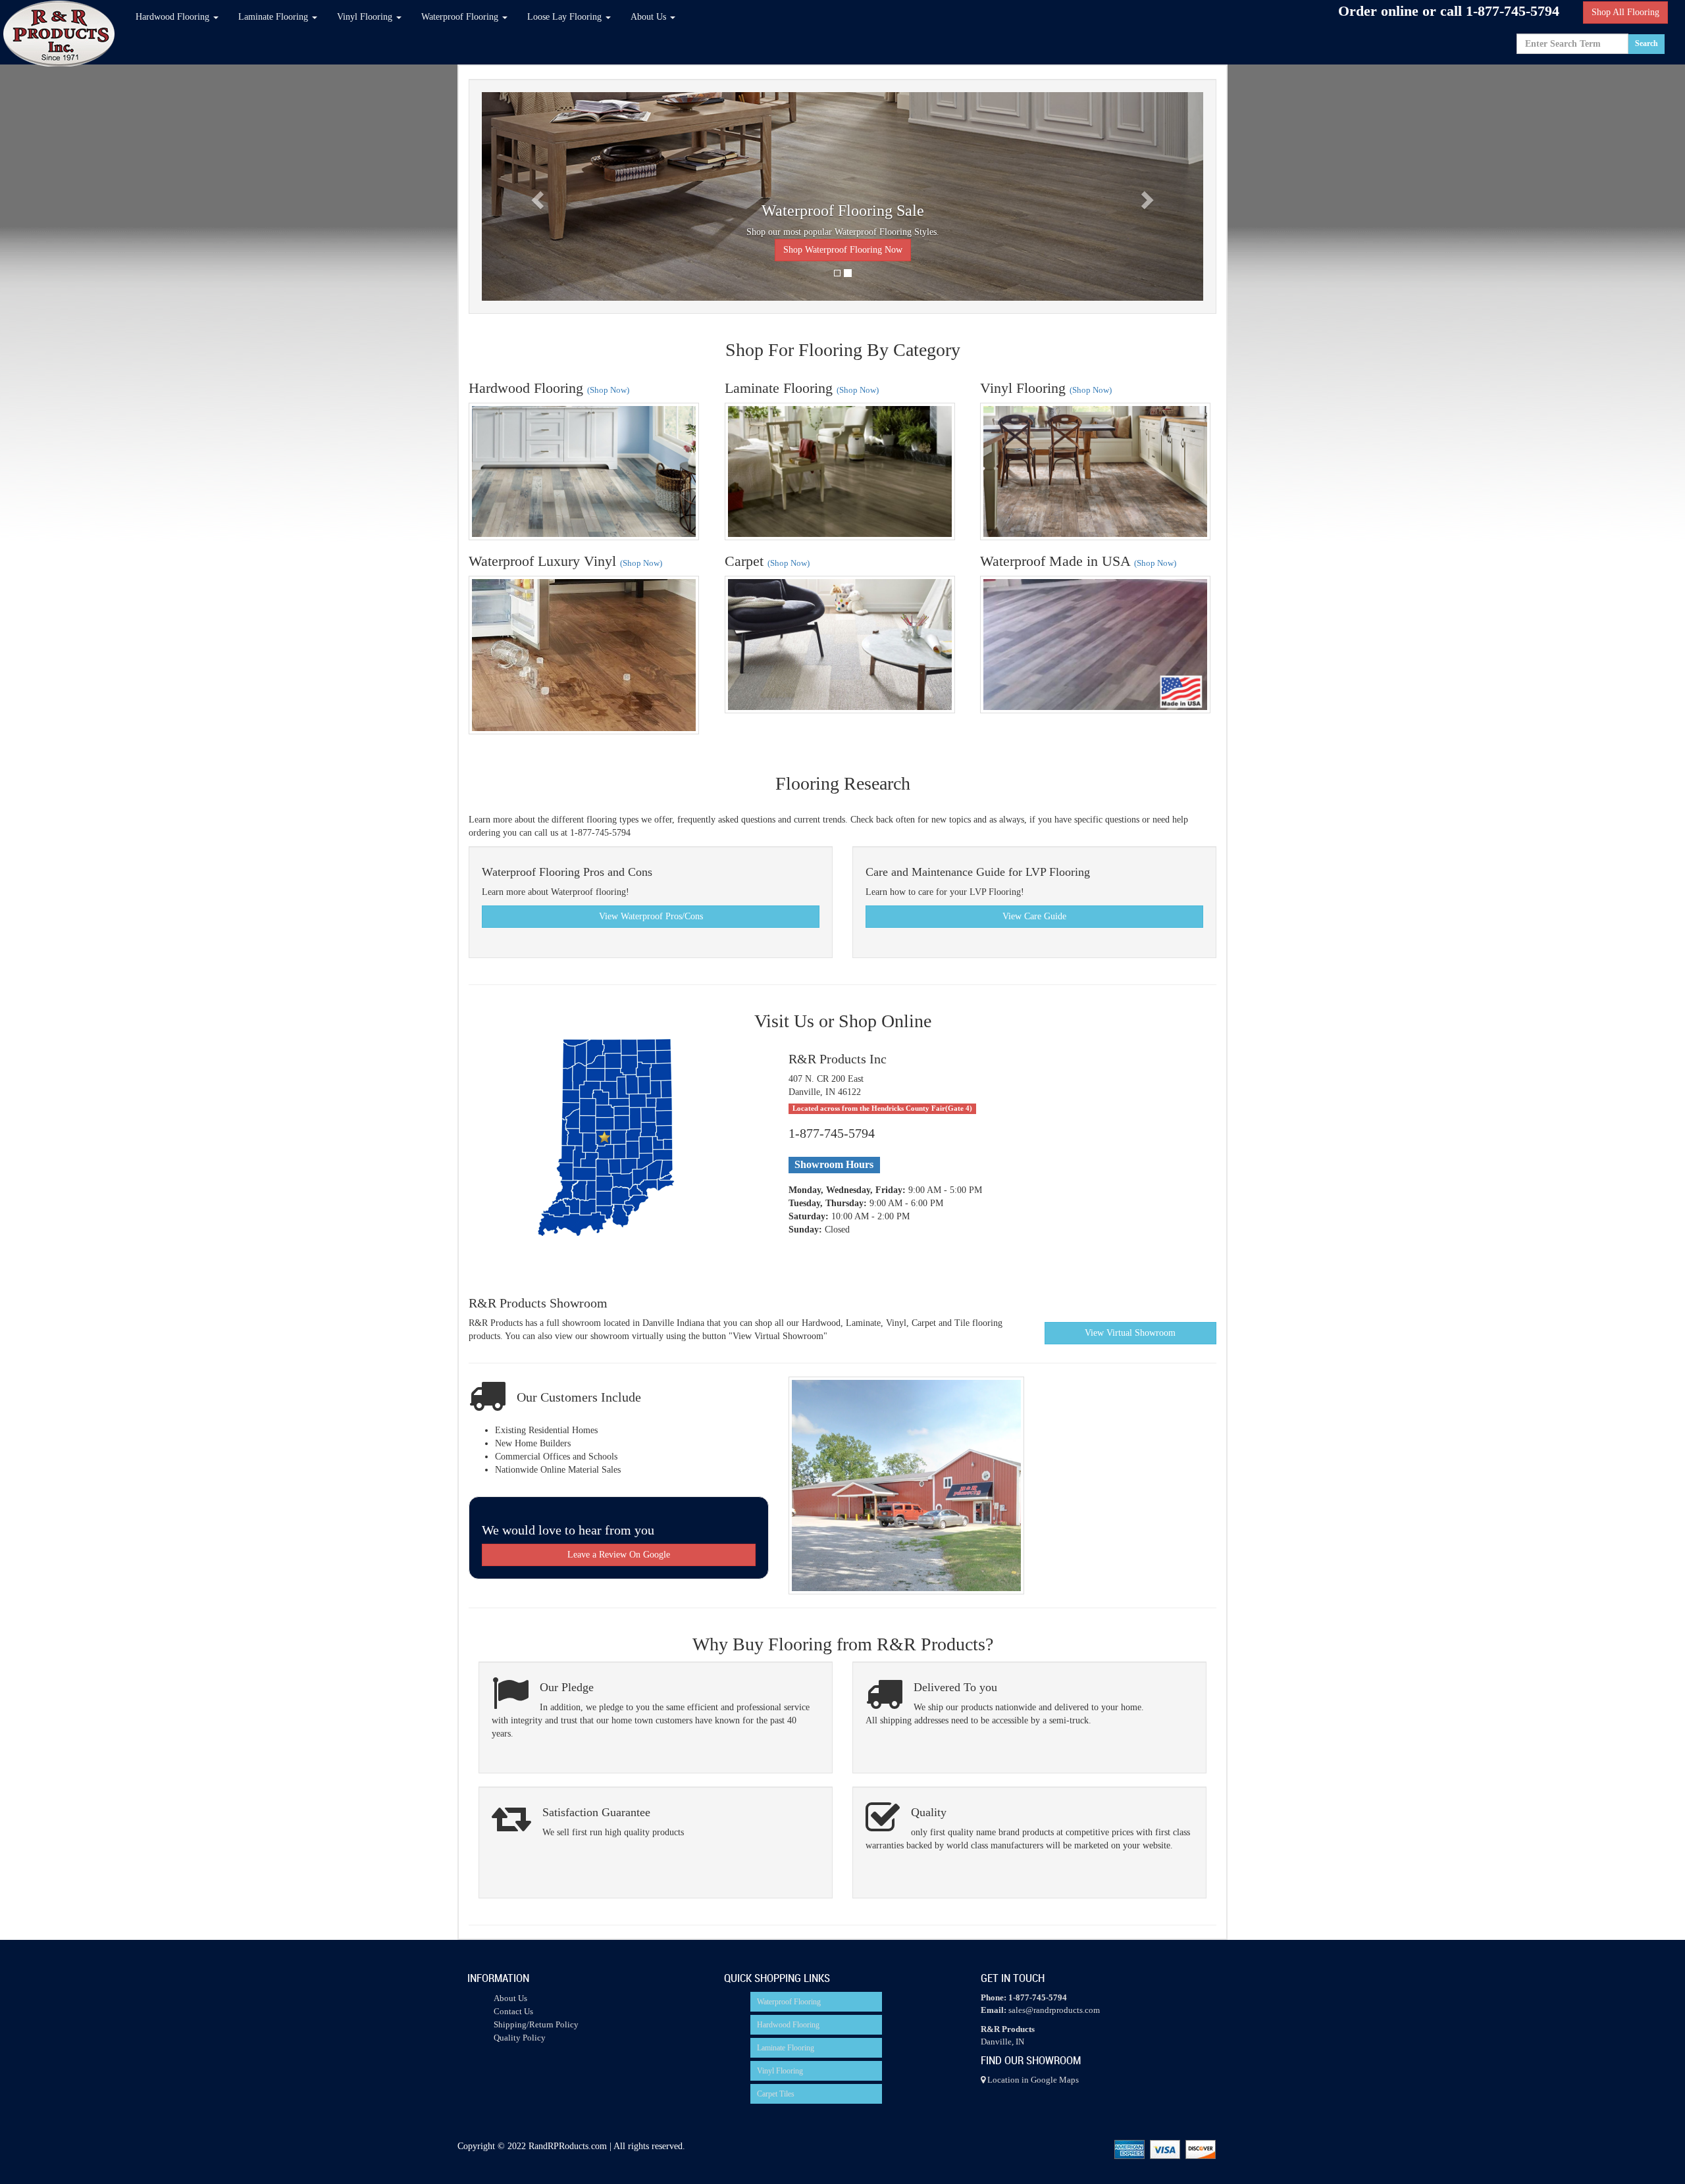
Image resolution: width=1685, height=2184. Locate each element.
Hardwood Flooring (788, 2025)
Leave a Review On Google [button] (619, 1555)
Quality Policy (520, 2038)
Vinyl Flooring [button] (366, 17)
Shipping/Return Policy (536, 2024)
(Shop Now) (608, 390)
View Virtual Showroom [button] (1130, 1333)
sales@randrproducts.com (1054, 2010)
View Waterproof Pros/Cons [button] (651, 916)
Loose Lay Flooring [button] (566, 17)
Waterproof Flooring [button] (461, 17)
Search (1646, 43)
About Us (510, 1998)
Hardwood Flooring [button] (174, 17)
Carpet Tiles (776, 2094)
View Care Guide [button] (1034, 916)
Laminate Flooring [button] (274, 17)
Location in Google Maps (1032, 2080)
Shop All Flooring (1625, 12)
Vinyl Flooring (780, 2071)
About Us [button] (650, 17)
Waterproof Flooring (789, 2002)
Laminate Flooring (786, 2048)
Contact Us (513, 2011)
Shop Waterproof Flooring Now (843, 250)
